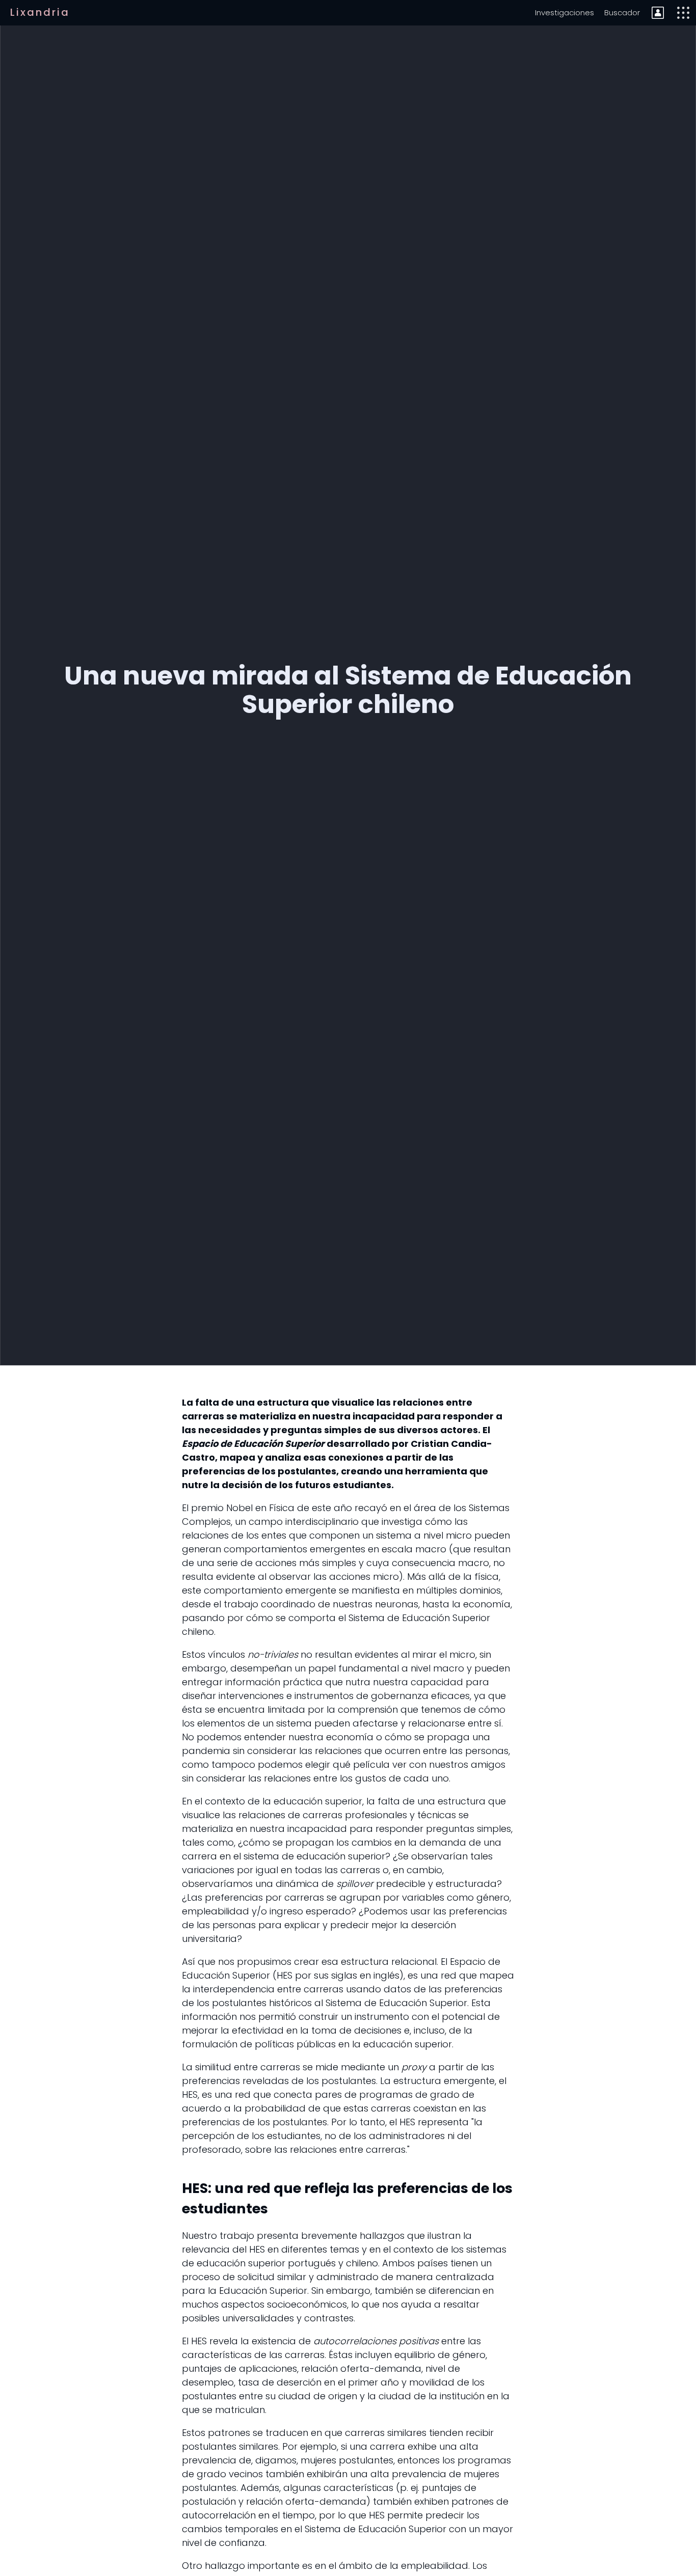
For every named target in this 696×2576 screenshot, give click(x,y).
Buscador (622, 12)
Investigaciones (565, 12)
